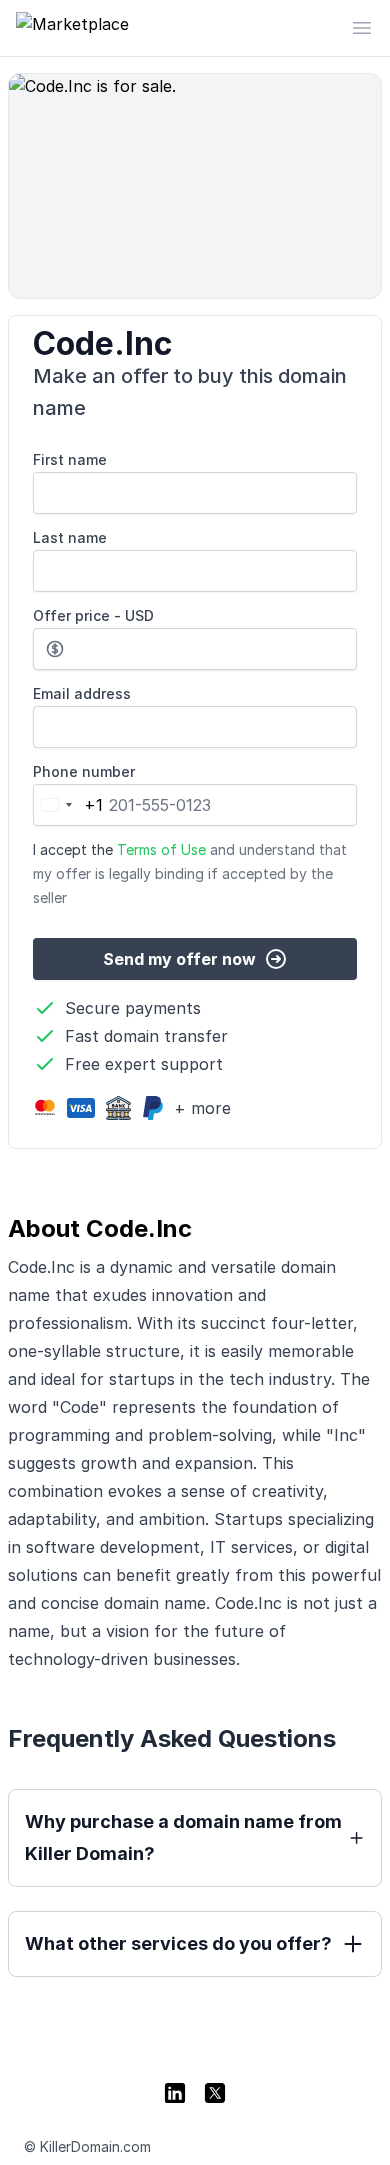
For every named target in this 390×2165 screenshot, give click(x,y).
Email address (82, 693)
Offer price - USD (93, 615)
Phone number (84, 771)
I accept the (190, 873)
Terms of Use (161, 849)
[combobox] (68, 805)
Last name (70, 537)
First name (70, 459)
